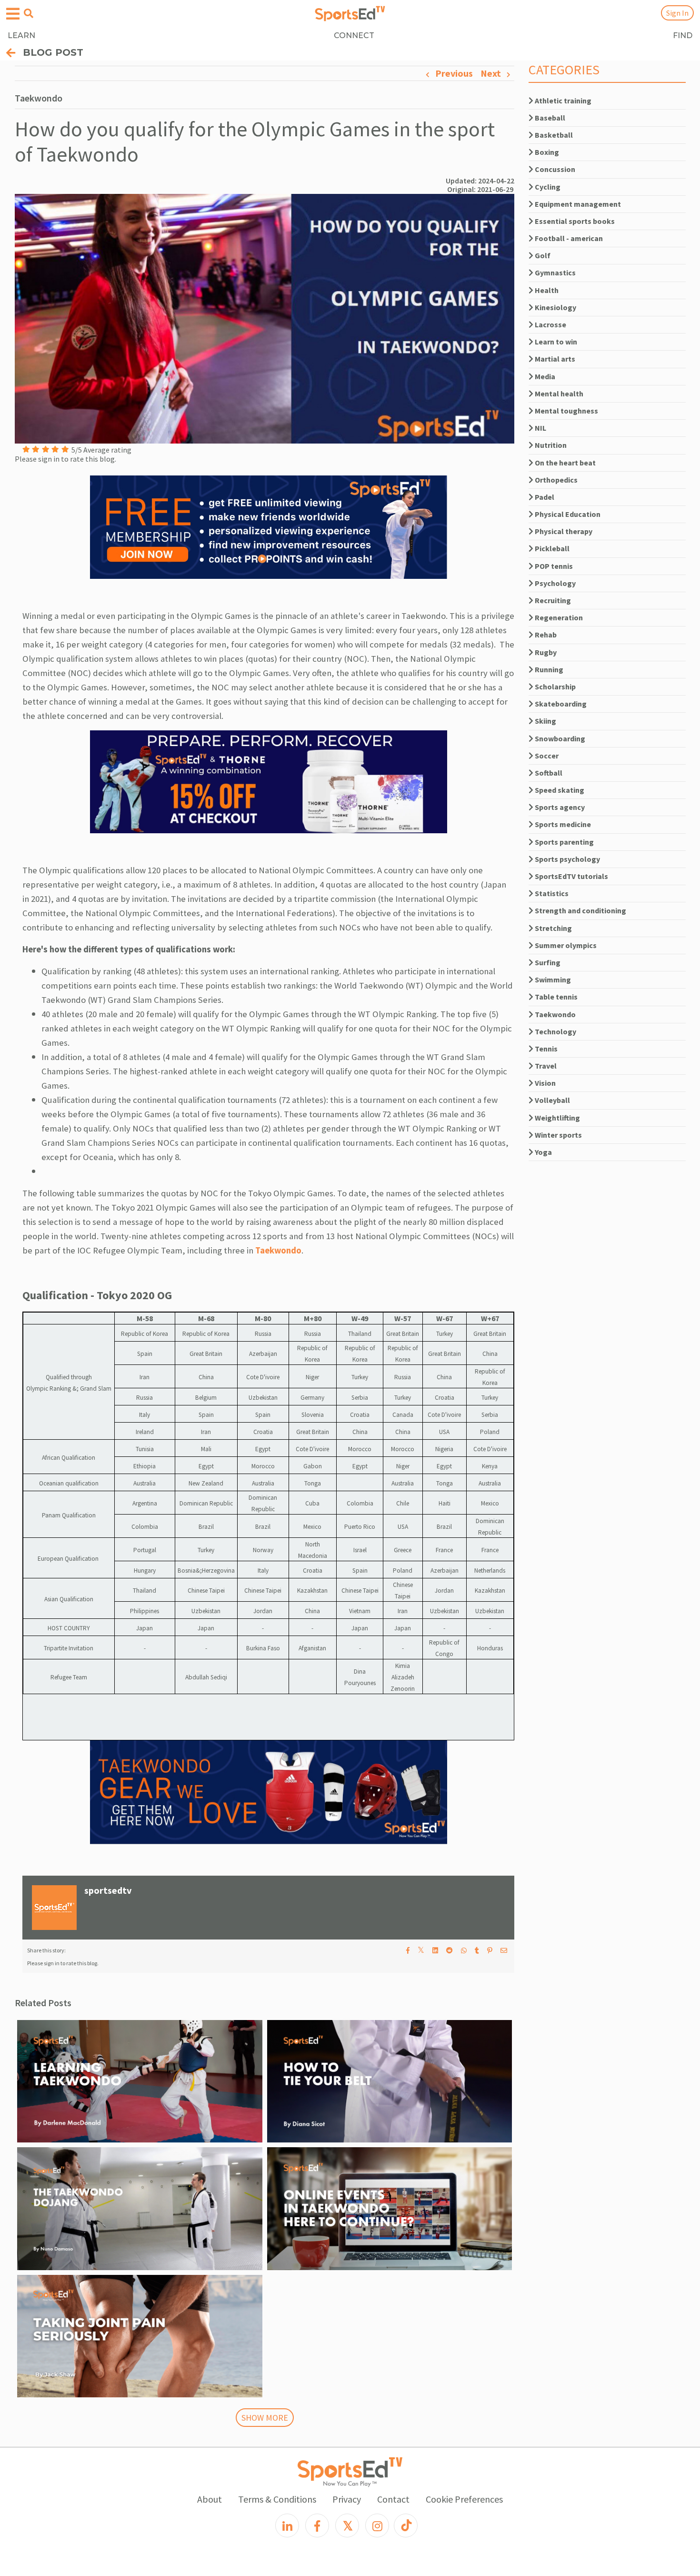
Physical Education (567, 514)
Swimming (552, 980)
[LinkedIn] (287, 2525)
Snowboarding (559, 738)
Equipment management (577, 204)
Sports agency (559, 807)
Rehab (545, 635)
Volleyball (552, 1100)
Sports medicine (562, 824)
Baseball (549, 118)
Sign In (677, 13)
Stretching (553, 928)
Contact (393, 2499)
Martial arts (554, 359)
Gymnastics (555, 273)
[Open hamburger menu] (13, 14)
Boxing (546, 152)
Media (544, 376)
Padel (544, 497)
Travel (545, 1066)
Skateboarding (560, 704)
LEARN (21, 35)
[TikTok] (406, 2525)
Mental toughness (566, 411)
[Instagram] (377, 2525)
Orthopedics (555, 480)
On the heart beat (565, 463)
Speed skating (559, 790)
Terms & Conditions (277, 2499)
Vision (545, 1083)
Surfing (547, 962)
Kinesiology (555, 307)
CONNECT (354, 35)
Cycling (547, 187)
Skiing (545, 721)
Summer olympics (565, 945)
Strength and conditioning (580, 910)
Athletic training (562, 101)
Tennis (545, 1049)
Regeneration (558, 617)
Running (548, 669)
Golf (542, 255)
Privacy (347, 2499)
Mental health (558, 394)
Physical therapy (563, 531)
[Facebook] (317, 2525)
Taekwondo (278, 1250)
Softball (548, 773)
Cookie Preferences (464, 2499)
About (210, 2499)
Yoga (543, 1152)
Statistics (551, 893)
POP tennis (553, 566)
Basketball (553, 135)
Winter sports (558, 1135)
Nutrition (550, 445)
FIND (683, 35)
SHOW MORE (265, 2418)
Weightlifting (557, 1118)
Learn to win (555, 342)
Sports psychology (567, 859)
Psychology (555, 583)
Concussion (554, 169)
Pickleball (551, 548)
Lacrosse (550, 324)
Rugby (545, 652)
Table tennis (555, 997)
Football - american (568, 238)
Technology (555, 1031)
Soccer (546, 756)
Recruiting (552, 600)
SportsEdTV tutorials (571, 876)
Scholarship (555, 687)
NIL (540, 428)
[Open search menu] (29, 13)
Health (546, 290)
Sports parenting (564, 842)
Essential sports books (574, 221)
